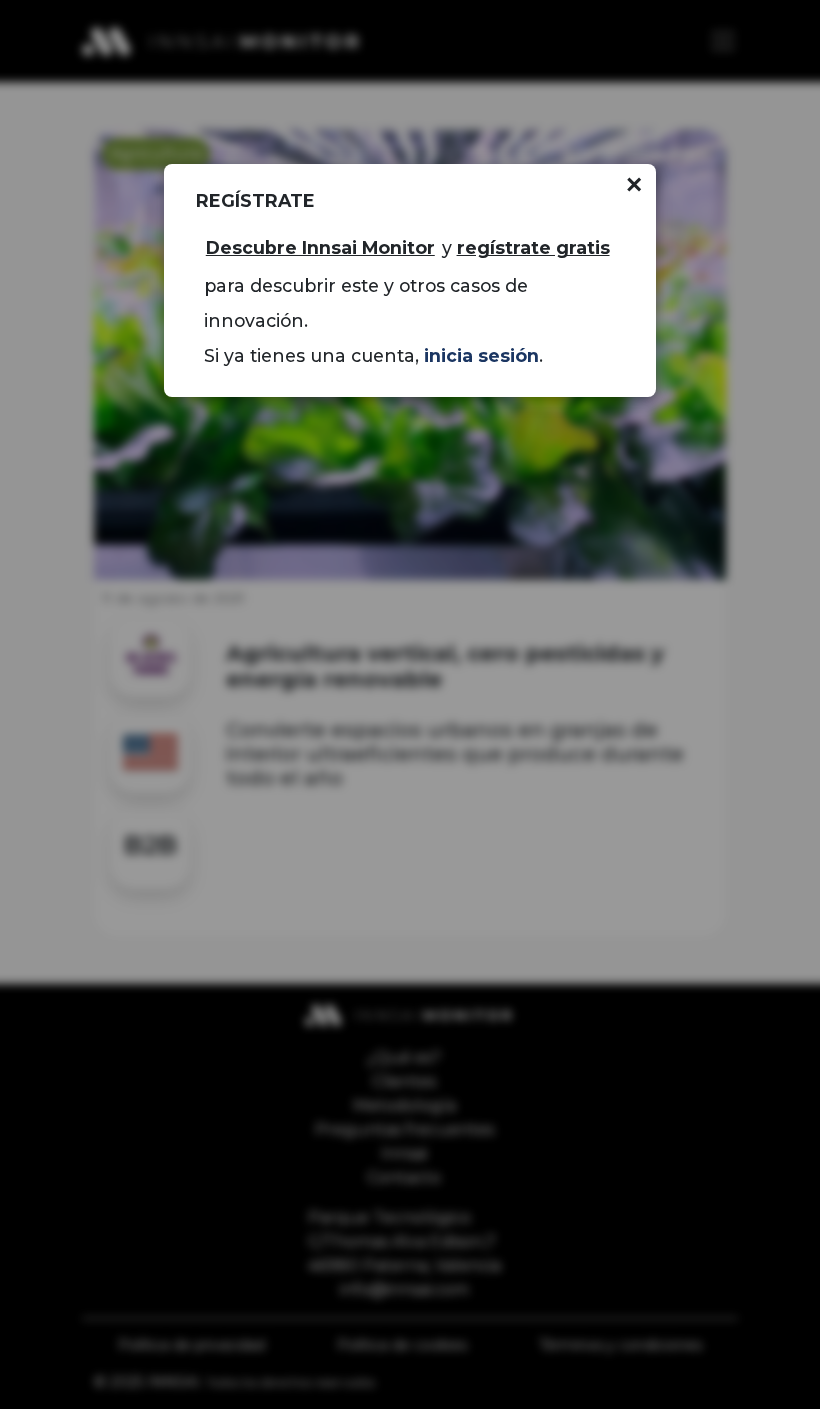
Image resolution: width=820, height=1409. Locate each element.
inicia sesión (481, 355)
